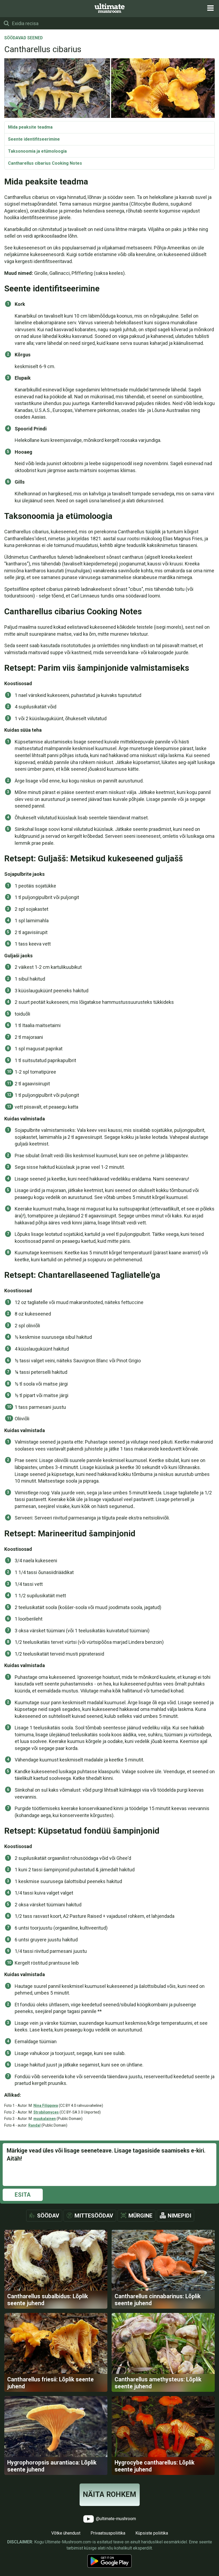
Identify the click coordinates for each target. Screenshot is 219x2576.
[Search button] (6, 23)
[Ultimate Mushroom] (110, 8)
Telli (110, 1293)
